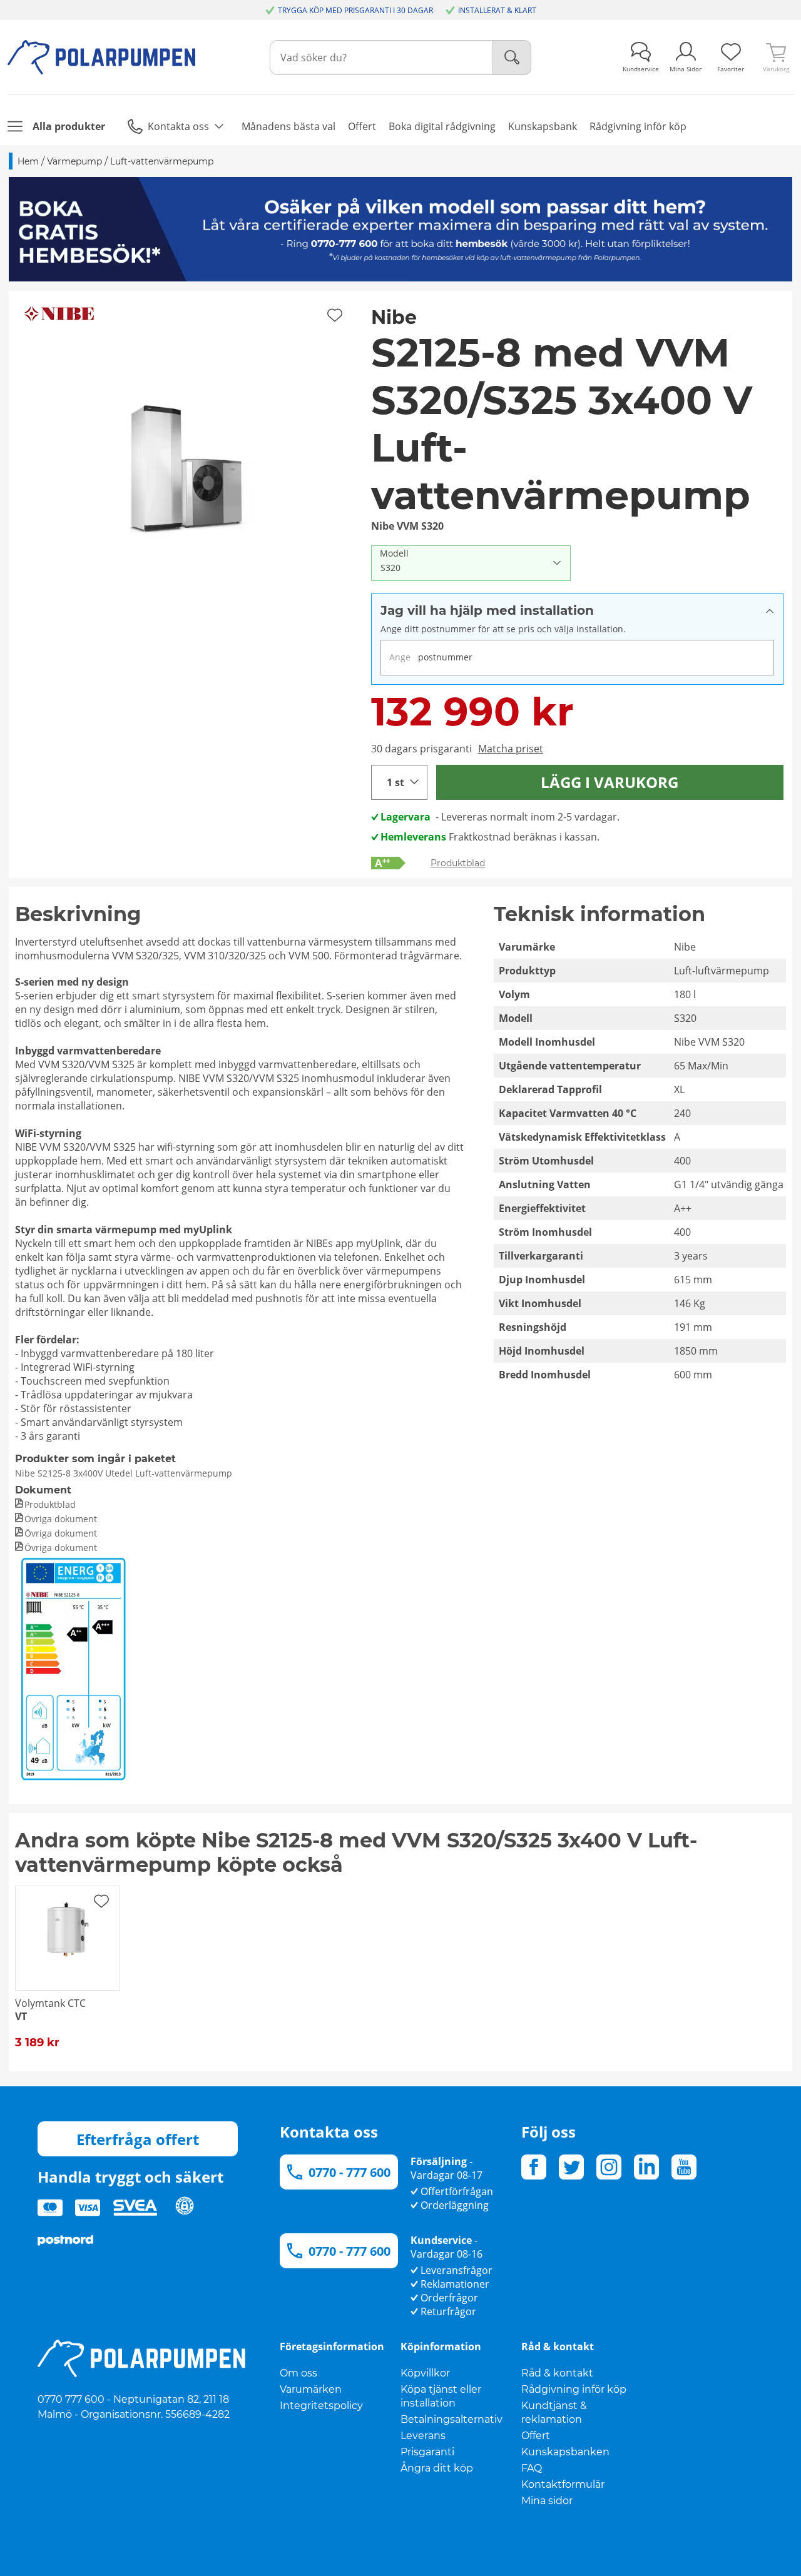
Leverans (423, 2436)
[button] (186, 467)
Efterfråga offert (138, 2139)
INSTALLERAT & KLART (497, 10)
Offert (536, 2436)
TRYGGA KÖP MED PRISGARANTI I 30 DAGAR (355, 10)
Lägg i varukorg (610, 782)
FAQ (532, 2468)
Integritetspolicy (321, 2406)
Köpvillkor (425, 2373)
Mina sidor (547, 2501)
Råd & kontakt (557, 2373)
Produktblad (458, 863)
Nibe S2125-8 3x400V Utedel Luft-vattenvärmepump (124, 1473)
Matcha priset (511, 749)
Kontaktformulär (563, 2484)
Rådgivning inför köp (574, 2389)
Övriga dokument (61, 1519)
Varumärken (311, 2389)
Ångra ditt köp (437, 2468)
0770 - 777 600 (349, 2172)
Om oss (298, 2373)
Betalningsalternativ (452, 2419)
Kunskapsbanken (565, 2452)
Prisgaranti (427, 2452)
